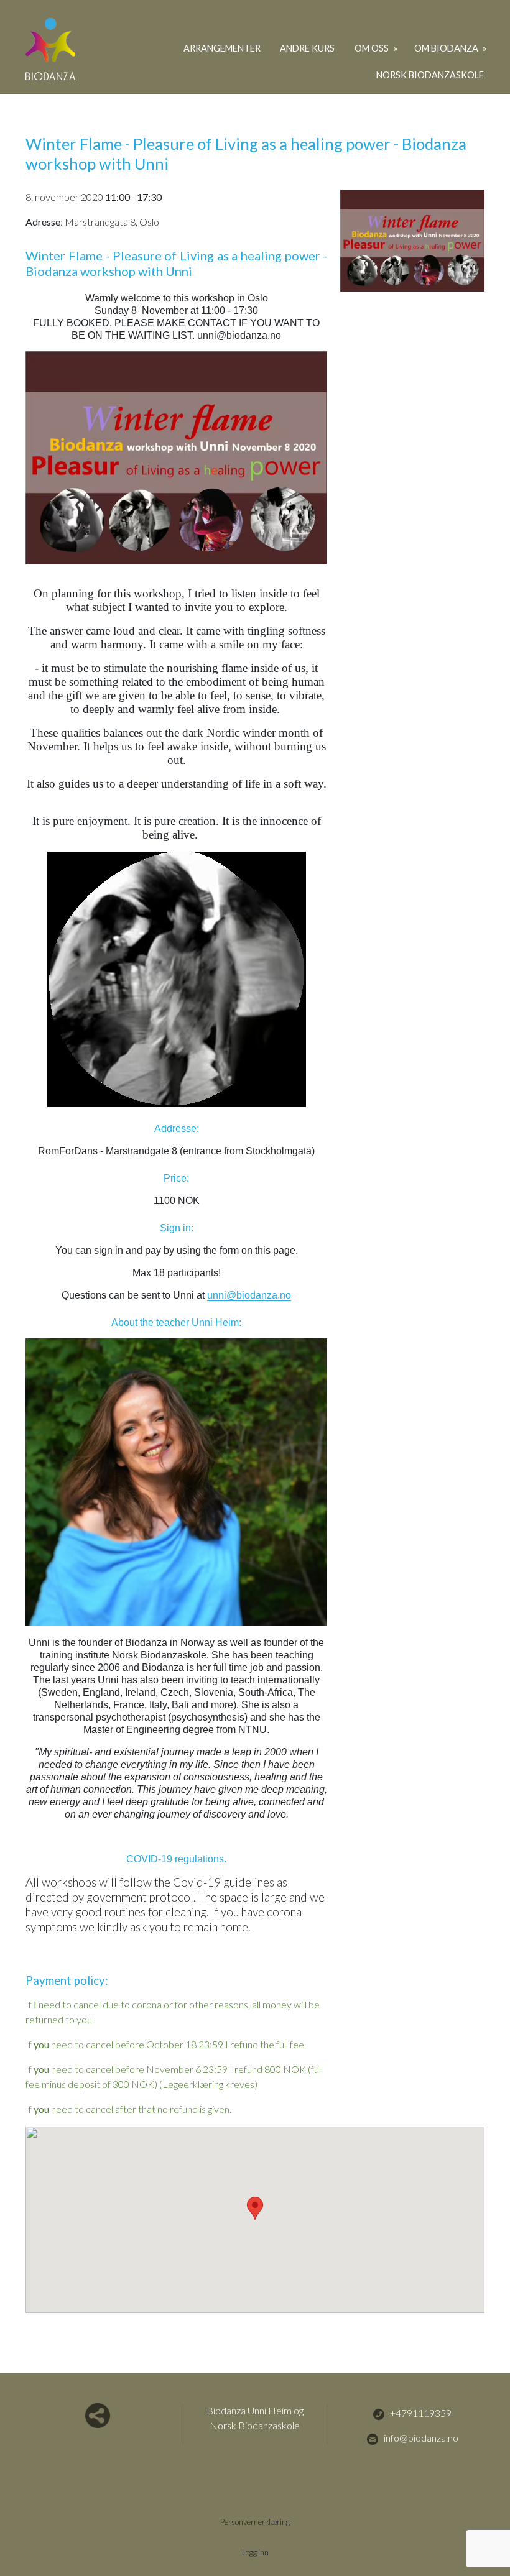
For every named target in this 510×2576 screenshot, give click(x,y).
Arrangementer (222, 48)
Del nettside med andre (98, 2416)
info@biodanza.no (421, 2438)
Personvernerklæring (255, 2522)
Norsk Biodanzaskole (430, 75)
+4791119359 (421, 2413)
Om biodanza (447, 48)
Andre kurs (307, 48)
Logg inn (255, 2552)
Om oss (373, 48)
